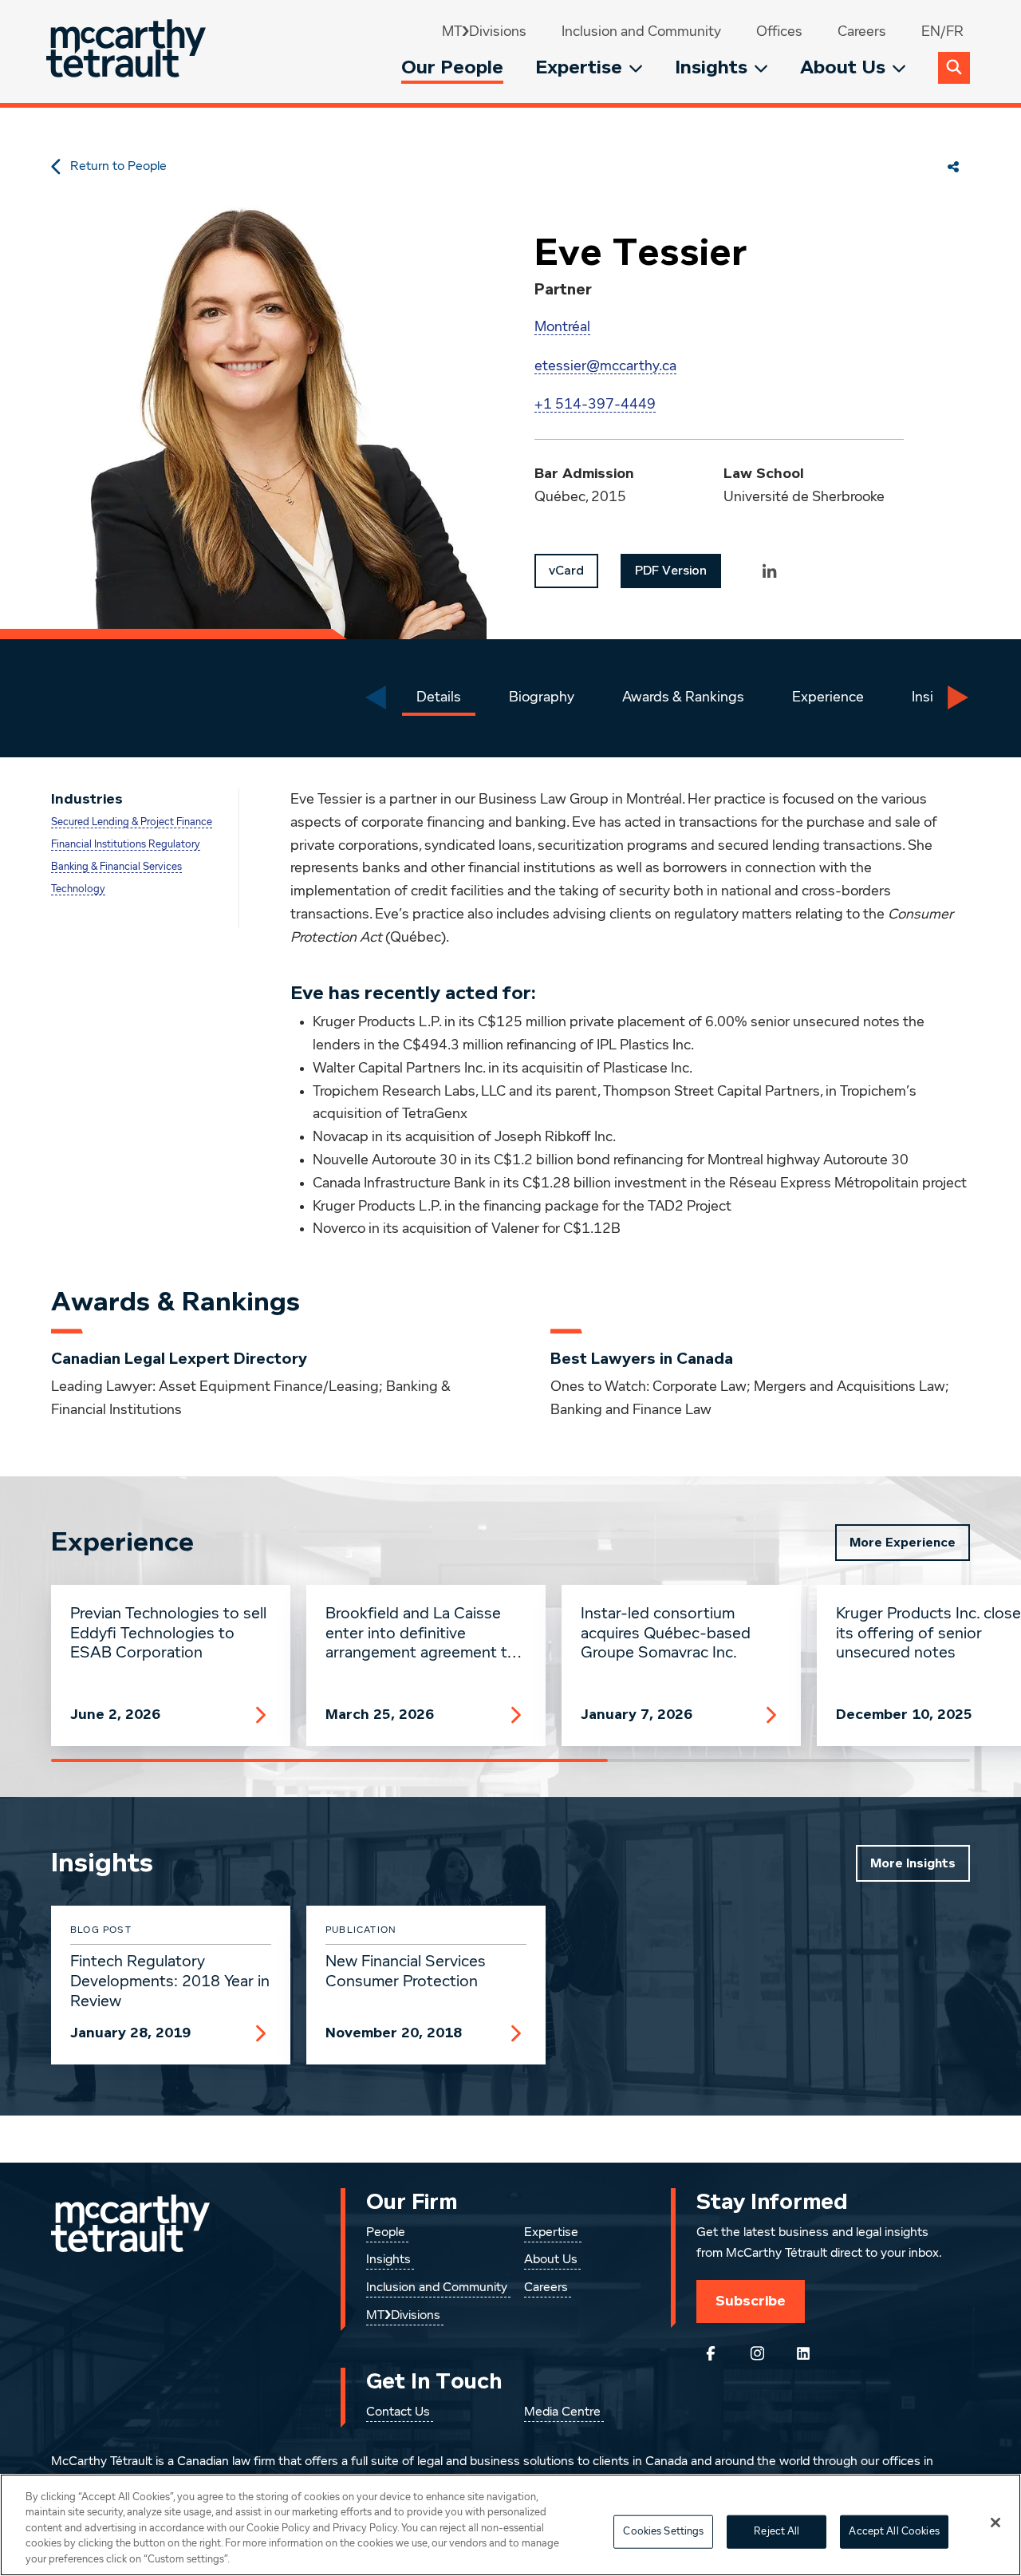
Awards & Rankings (683, 697)
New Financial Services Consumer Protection (406, 1972)
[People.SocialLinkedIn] (770, 571)
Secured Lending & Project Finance (132, 822)
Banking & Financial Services (116, 867)
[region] (510, 2525)
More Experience (903, 1543)
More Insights (913, 1863)
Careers (862, 32)
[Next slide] (958, 697)
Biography (542, 697)
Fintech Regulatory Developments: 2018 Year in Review (170, 1981)
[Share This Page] (953, 167)
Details (439, 697)
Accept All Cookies (894, 2532)
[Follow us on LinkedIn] (803, 2353)
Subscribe (751, 2301)
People (386, 2233)
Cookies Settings (663, 2532)
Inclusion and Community (641, 32)
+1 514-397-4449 (595, 405)
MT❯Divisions (484, 32)
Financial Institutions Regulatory (126, 845)
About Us (843, 67)
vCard (566, 571)
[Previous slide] (376, 697)
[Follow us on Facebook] (711, 2353)
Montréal (562, 327)
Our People (452, 67)
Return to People (118, 167)
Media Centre (562, 2412)
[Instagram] (757, 2353)
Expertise (579, 67)
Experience (828, 697)
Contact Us (398, 2412)
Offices (779, 32)
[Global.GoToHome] (128, 51)
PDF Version (671, 571)
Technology (78, 889)
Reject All (777, 2532)
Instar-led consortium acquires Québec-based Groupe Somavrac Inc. (666, 1634)
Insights (711, 67)
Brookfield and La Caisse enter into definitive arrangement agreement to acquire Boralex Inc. (421, 1634)
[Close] (995, 2523)
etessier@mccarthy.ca (605, 366)
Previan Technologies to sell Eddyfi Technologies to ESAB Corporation (168, 1634)
